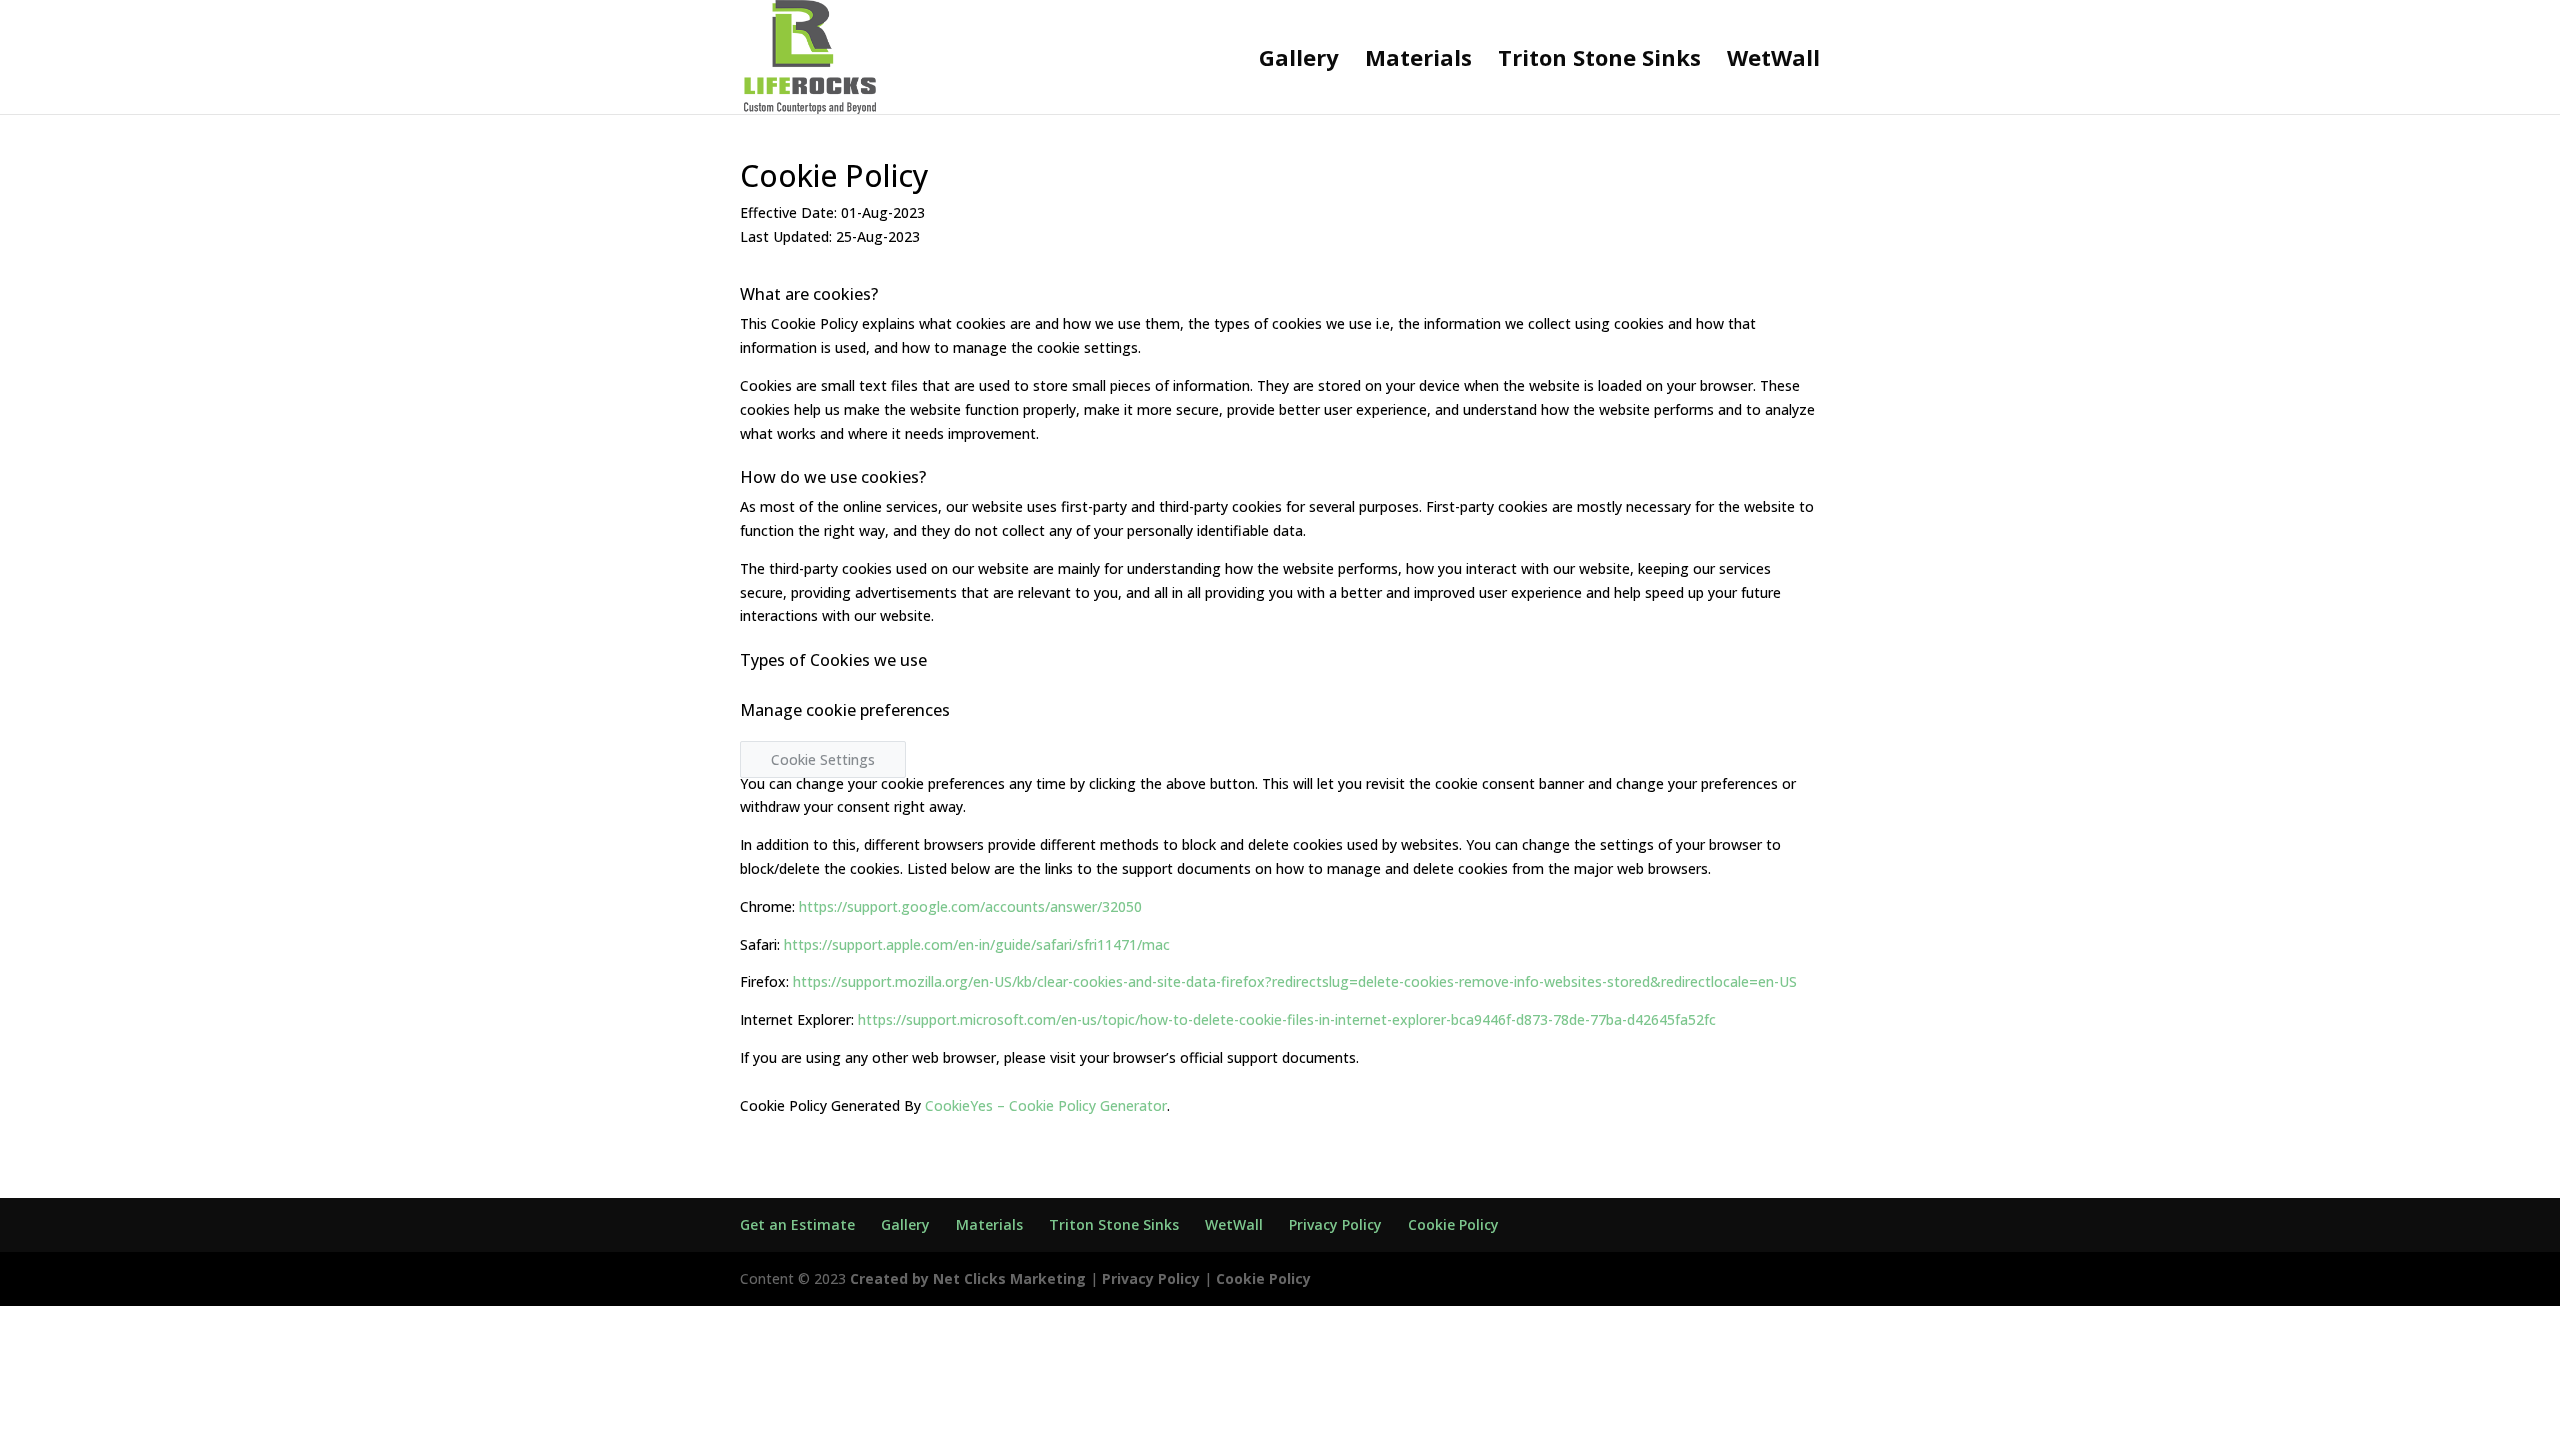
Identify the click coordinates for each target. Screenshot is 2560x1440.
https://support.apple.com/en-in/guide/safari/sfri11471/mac (977, 944)
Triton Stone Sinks (1599, 61)
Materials (1418, 61)
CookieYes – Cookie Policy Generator (1046, 1105)
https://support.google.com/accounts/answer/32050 (970, 906)
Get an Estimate (797, 1224)
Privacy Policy (1335, 1224)
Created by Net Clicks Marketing (970, 1278)
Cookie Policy (1453, 1224)
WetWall (1773, 61)
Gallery (1299, 61)
